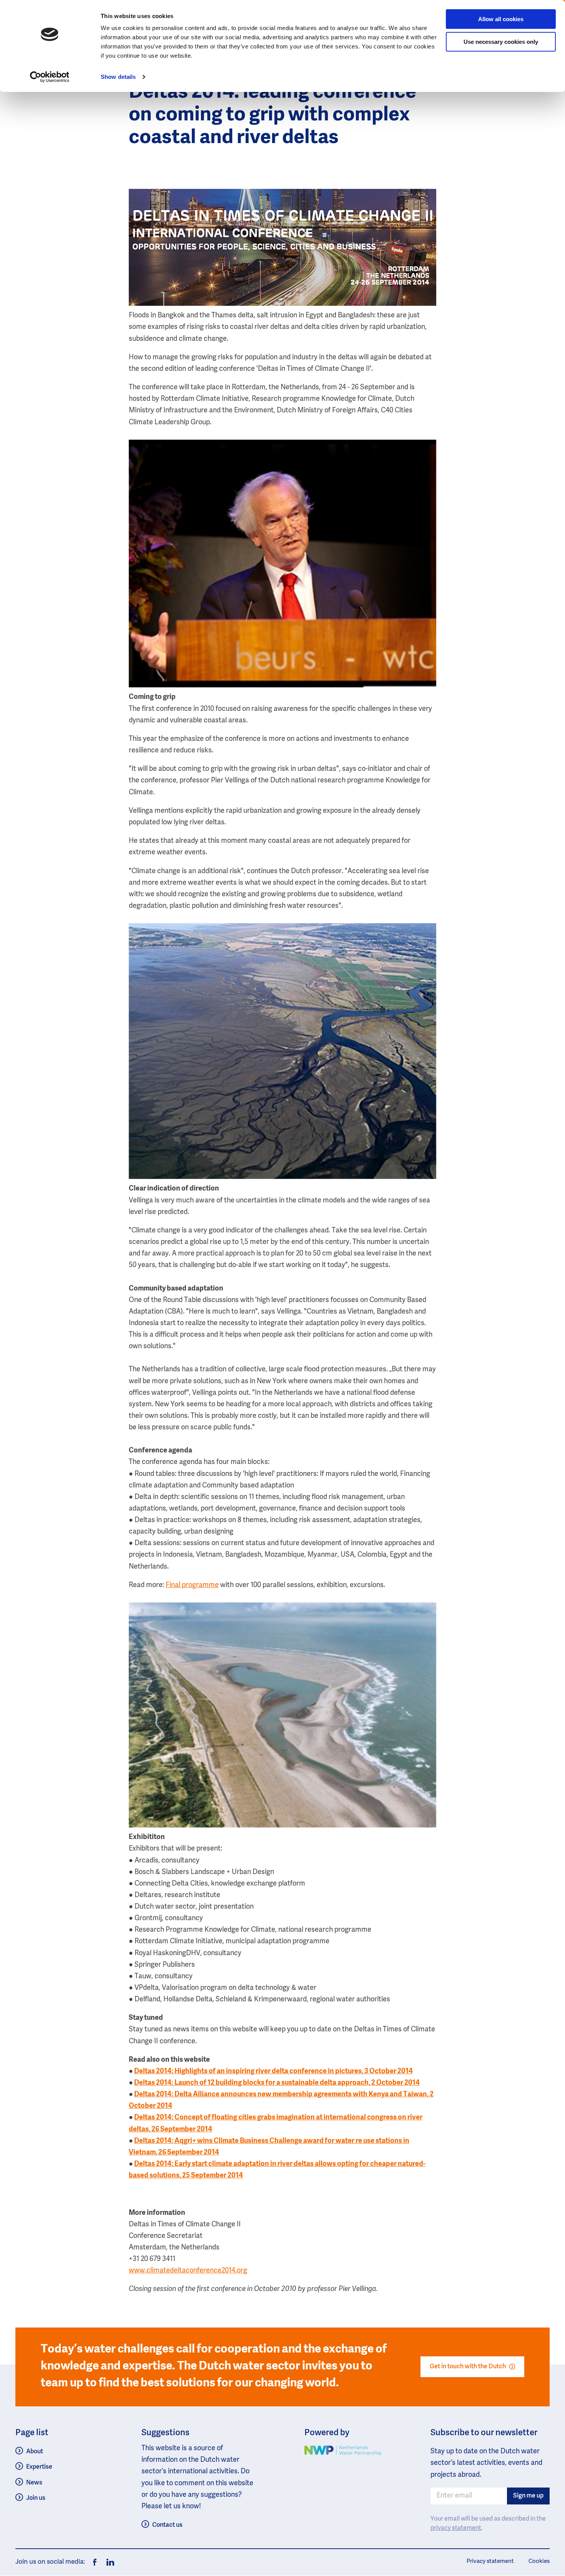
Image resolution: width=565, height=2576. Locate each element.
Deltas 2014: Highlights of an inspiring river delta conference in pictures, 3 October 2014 (273, 2071)
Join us (36, 2498)
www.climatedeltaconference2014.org (188, 2271)
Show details (118, 77)
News (34, 2483)
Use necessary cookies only (501, 42)
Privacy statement (490, 2561)
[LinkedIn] (108, 2562)
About (35, 2452)
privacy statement (456, 2528)
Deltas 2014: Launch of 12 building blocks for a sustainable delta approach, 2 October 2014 (277, 2083)
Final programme (192, 1585)
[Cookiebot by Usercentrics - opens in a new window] (50, 77)
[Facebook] (95, 2562)
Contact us (167, 2525)
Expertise (39, 2467)
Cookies (539, 2561)
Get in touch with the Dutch (468, 2367)
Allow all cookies (501, 19)
